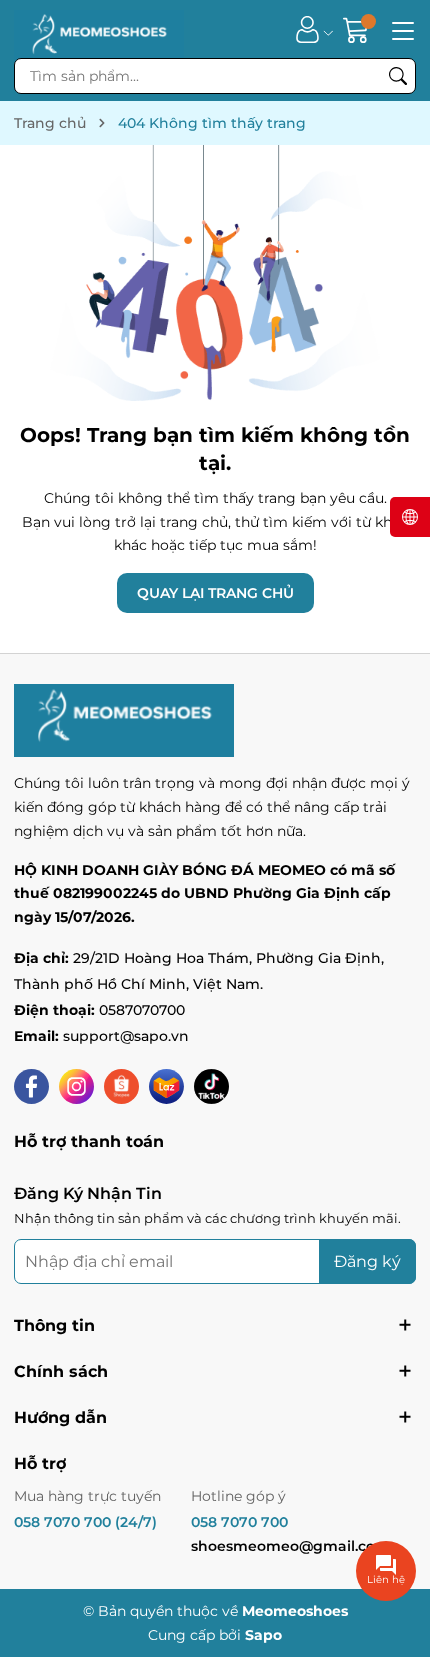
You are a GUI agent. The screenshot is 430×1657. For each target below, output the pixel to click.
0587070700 (142, 1010)
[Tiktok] (211, 1086)
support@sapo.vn (126, 1036)
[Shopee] (121, 1086)
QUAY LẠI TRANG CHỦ (215, 593)
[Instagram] (76, 1086)
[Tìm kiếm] (398, 76)
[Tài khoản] (307, 29)
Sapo (263, 1635)
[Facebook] (31, 1086)
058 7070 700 (239, 1522)
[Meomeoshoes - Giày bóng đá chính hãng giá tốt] (99, 29)
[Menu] (400, 29)
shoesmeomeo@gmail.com (290, 1546)
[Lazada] (166, 1086)
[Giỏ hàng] (358, 29)
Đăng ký (367, 1261)
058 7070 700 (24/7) (85, 1522)
